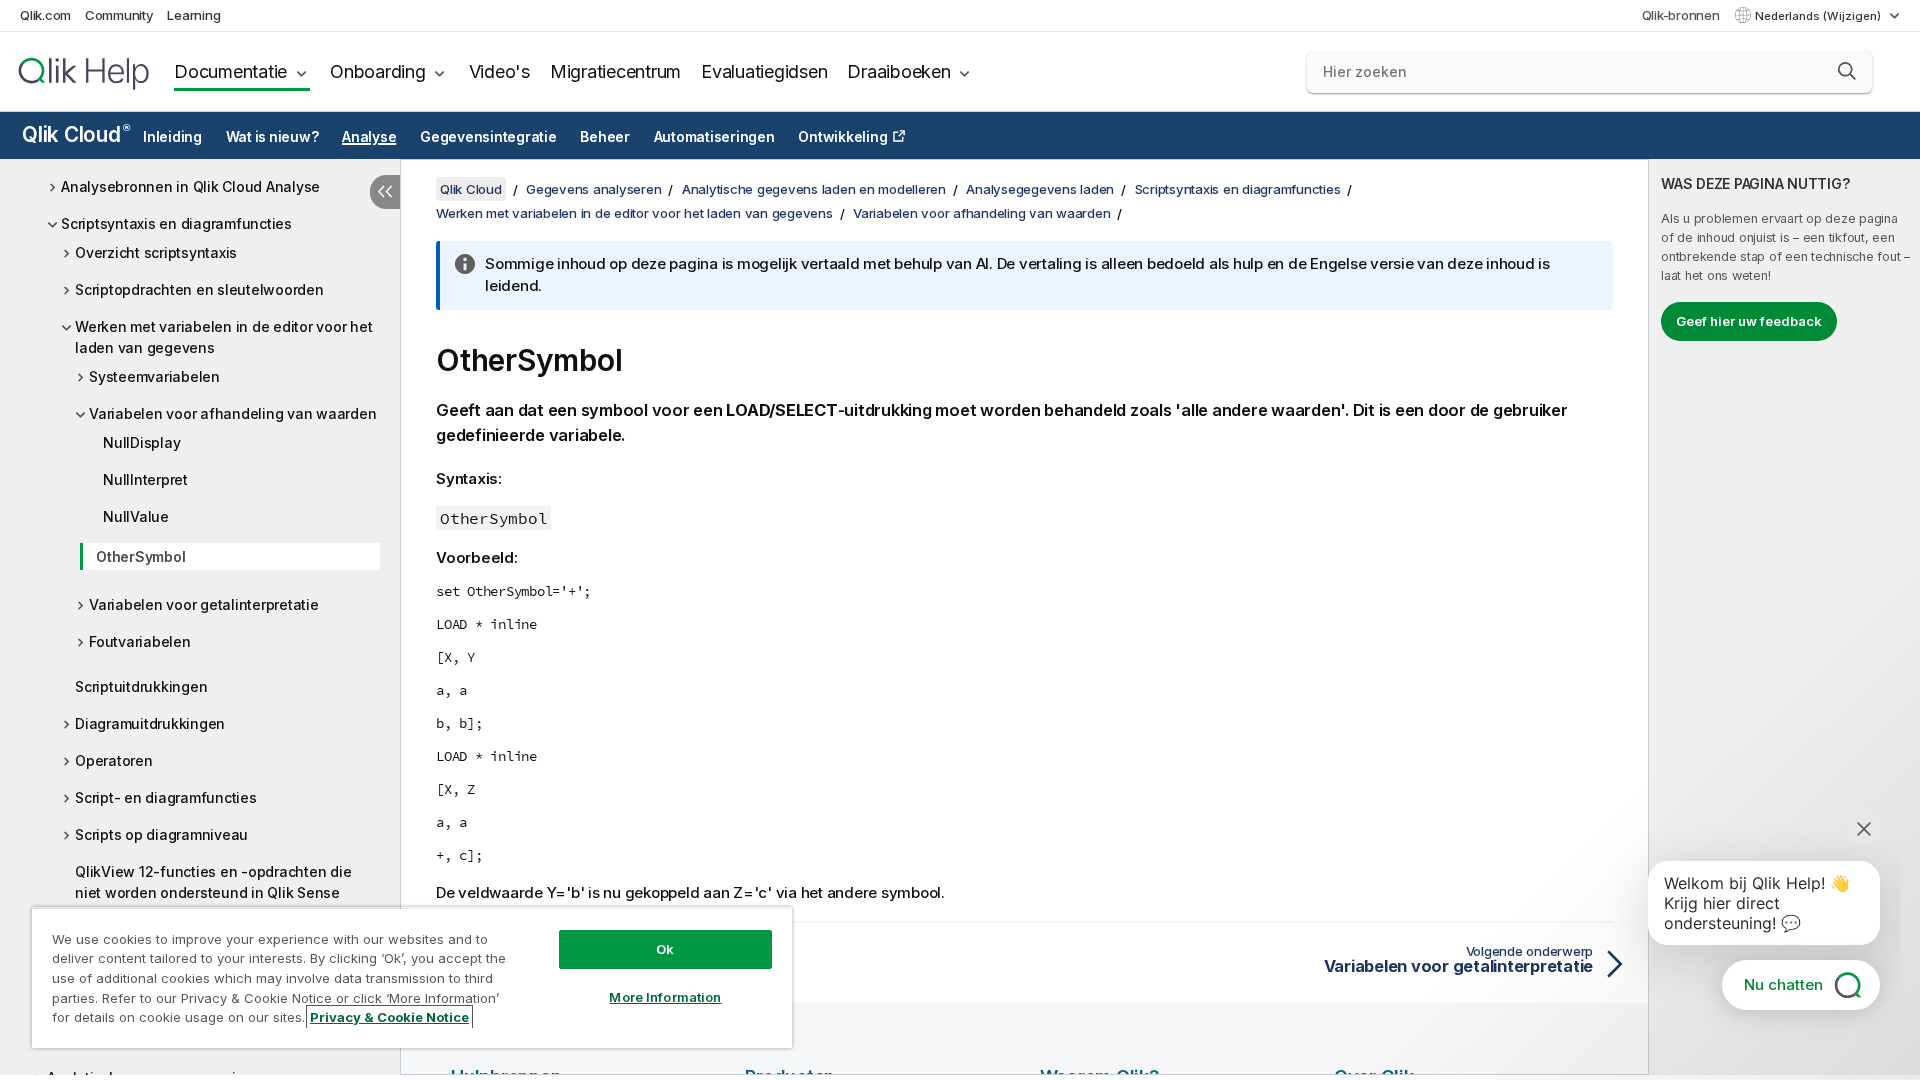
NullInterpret (145, 479)
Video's (499, 71)
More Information (665, 997)
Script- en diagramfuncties (166, 797)
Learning (193, 15)
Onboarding (378, 71)
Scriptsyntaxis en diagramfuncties (176, 223)
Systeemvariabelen (154, 376)
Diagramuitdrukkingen (150, 723)
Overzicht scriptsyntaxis (156, 252)
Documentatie (230, 71)
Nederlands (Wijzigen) (1819, 16)
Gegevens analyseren (593, 189)
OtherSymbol (140, 556)
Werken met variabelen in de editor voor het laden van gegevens (223, 337)
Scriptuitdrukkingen (141, 686)
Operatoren (114, 760)
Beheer (605, 137)
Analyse (369, 137)
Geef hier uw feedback (1749, 321)
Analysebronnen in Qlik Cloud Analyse (190, 186)
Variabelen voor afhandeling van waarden (232, 413)
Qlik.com (45, 15)
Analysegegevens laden (1040, 189)
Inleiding (172, 137)
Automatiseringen (714, 137)
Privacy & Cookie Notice (389, 1017)
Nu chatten (1783, 984)
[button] (1847, 71)
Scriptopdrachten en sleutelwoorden (199, 289)
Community (119, 15)
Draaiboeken (898, 71)
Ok (665, 949)
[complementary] (1784, 617)
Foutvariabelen (140, 641)
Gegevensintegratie (488, 137)
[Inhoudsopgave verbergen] (385, 192)
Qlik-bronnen (1681, 15)
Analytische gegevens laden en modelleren (814, 189)
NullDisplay (141, 442)
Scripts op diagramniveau (161, 834)
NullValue (136, 516)
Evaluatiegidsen (764, 71)
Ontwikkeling (842, 137)
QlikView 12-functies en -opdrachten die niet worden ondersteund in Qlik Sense (213, 882)
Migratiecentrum (615, 71)
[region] (412, 977)
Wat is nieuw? (272, 137)
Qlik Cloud (75, 134)
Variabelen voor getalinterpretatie (204, 604)
